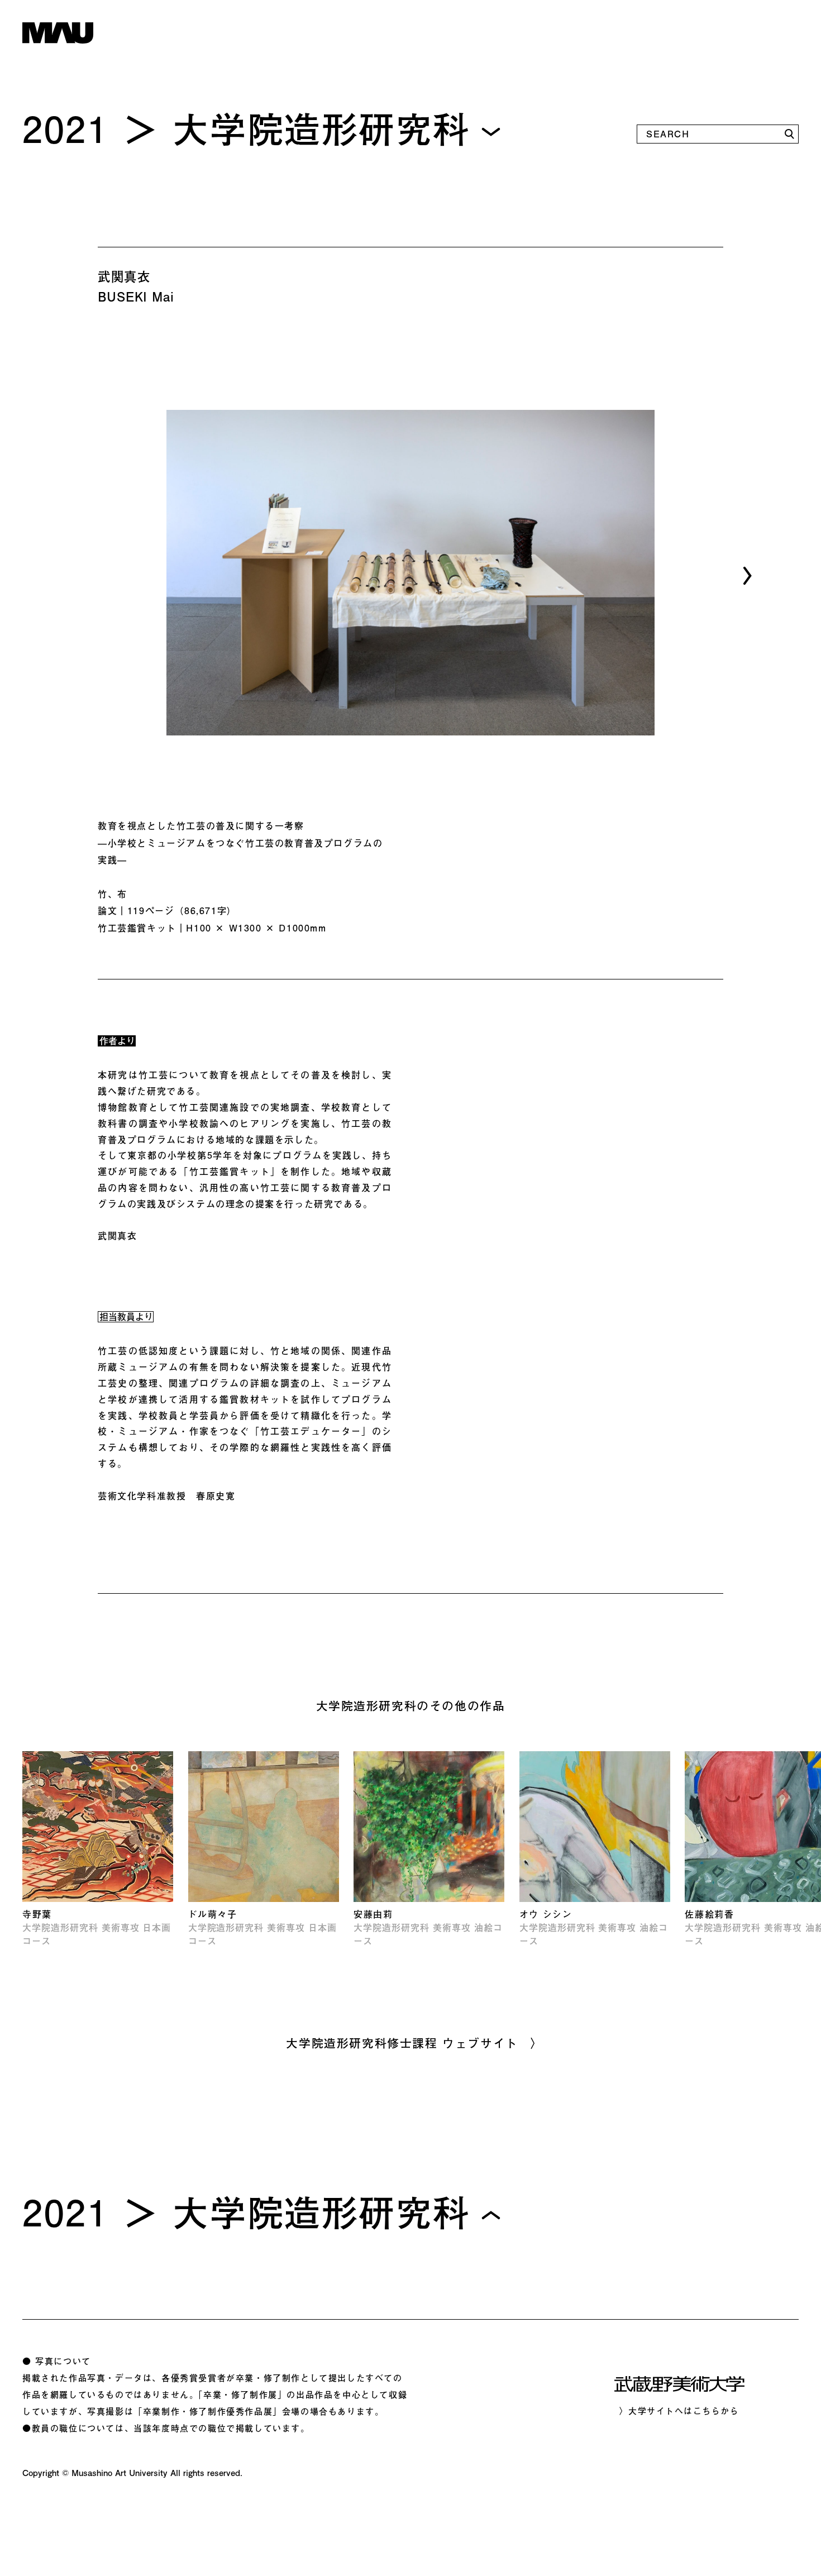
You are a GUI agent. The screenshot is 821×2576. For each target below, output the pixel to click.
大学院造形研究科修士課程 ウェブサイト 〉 (415, 2043)
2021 (65, 128)
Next (743, 575)
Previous (72, 576)
